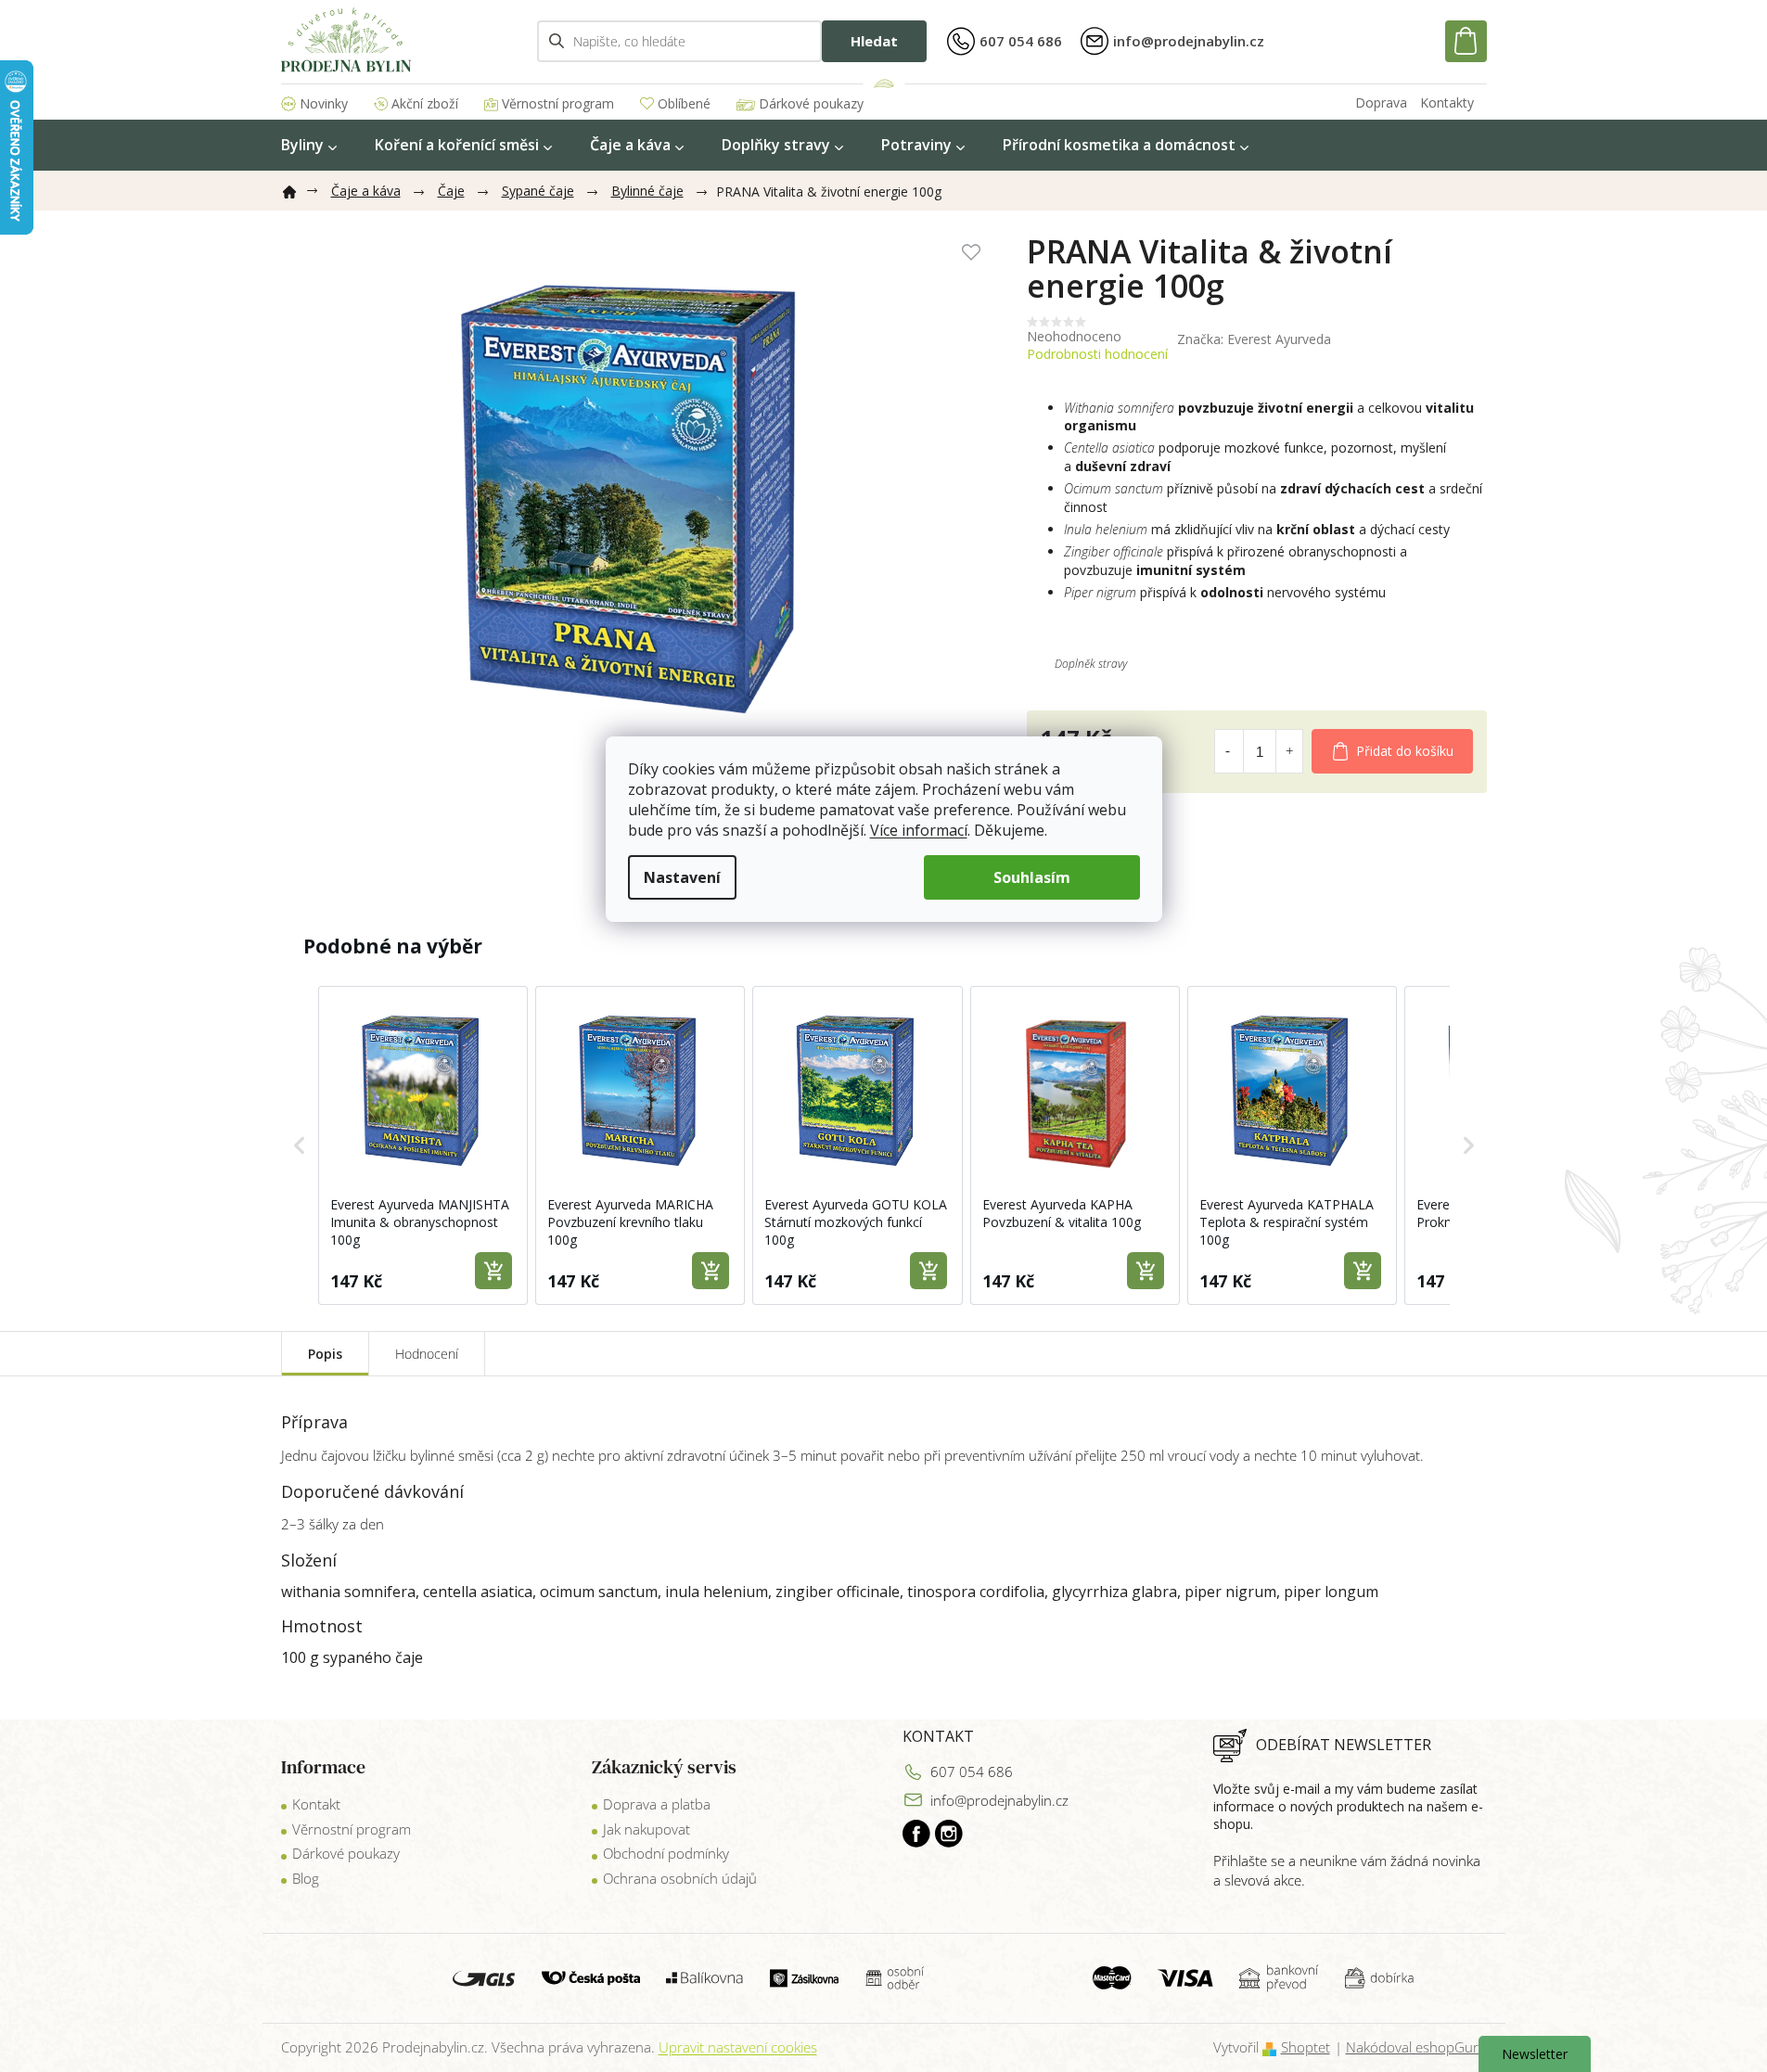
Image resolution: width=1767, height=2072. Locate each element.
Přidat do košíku (1405, 751)
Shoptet (1306, 2047)
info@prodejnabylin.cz (999, 1800)
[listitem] (423, 1145)
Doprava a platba (657, 1804)
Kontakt (316, 1804)
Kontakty (1447, 102)
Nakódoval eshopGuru (1416, 2047)
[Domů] (297, 188)
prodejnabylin (949, 1834)
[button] (300, 1145)
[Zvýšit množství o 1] (1289, 751)
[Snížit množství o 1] (1228, 751)
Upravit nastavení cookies (738, 2047)
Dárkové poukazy (811, 103)
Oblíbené (684, 103)
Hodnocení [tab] (427, 1354)
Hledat (874, 41)
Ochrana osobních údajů (680, 1878)
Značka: (1254, 339)
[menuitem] (309, 145)
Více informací (919, 830)
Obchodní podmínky (666, 1853)
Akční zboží (425, 103)
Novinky (324, 103)
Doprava (1381, 102)
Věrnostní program (558, 103)
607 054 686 (972, 1771)
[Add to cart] (493, 1271)
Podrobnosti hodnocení (1097, 354)
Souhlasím (1032, 877)
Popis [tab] (325, 1354)
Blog (306, 1878)
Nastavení (682, 877)
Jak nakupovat (647, 1829)
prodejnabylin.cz (916, 1834)
